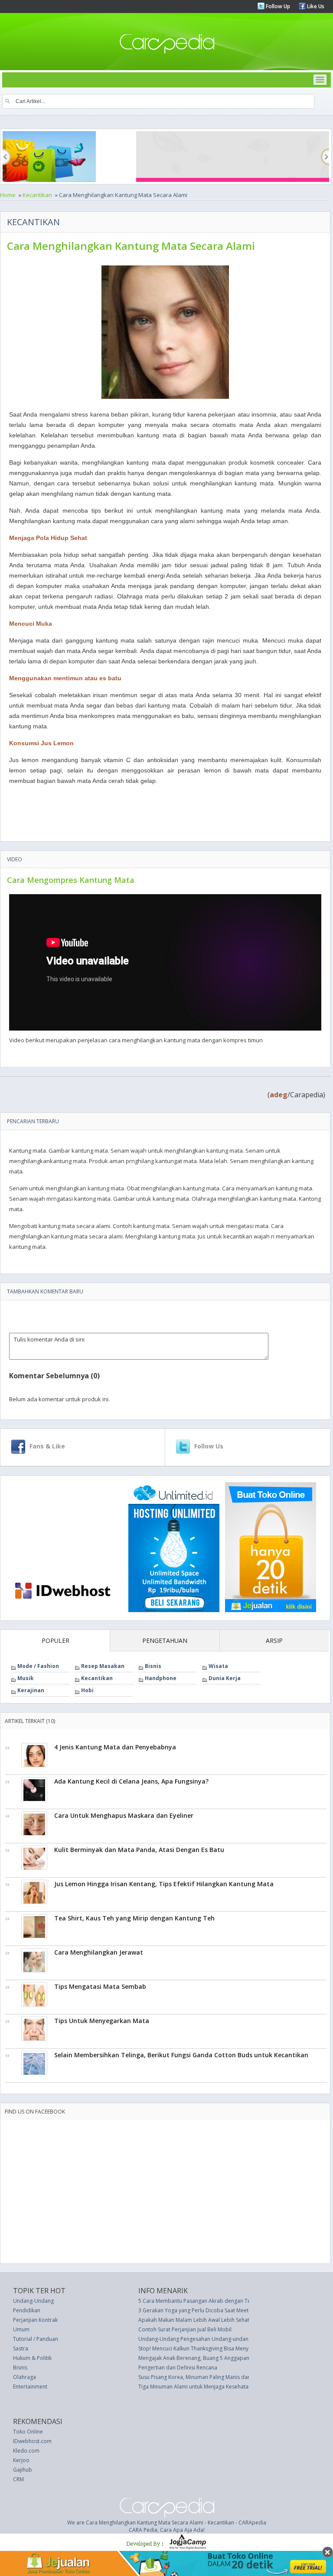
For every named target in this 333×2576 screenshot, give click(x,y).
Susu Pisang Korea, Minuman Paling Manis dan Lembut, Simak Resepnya (225, 2377)
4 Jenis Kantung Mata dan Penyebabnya (115, 1747)
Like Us (315, 6)
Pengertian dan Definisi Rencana (178, 2368)
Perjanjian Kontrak (35, 2320)
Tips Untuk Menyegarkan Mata (102, 2021)
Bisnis (153, 1666)
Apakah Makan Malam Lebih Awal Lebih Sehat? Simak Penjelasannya (221, 2320)
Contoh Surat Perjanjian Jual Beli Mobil (185, 2329)
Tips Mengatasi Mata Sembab (100, 1986)
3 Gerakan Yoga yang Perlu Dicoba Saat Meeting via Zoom (209, 2310)
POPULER (55, 1640)
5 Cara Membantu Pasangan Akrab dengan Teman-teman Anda (216, 2301)
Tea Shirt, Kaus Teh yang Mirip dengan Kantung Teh (134, 1918)
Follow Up (277, 6)
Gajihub (23, 2470)
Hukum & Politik (32, 2358)
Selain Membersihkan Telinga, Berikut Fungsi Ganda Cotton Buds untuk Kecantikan (181, 2055)
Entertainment (30, 2387)
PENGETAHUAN (165, 1640)
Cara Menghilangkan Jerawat (99, 1952)
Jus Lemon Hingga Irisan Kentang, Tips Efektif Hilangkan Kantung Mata (164, 1884)
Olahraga (24, 2377)
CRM (18, 2479)
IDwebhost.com (32, 2441)
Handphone (161, 1678)
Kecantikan (37, 195)
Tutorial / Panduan (36, 2339)
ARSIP (274, 1640)
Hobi (87, 1690)
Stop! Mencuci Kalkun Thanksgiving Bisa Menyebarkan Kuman (213, 2348)
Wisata (218, 1666)
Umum (21, 2329)
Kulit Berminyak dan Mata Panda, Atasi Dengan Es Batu (139, 1850)
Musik (26, 1678)
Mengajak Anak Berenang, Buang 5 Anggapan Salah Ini (204, 2358)
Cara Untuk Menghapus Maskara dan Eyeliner (124, 1815)
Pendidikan (27, 2310)
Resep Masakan (103, 1666)
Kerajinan (31, 1690)
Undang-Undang (33, 2301)
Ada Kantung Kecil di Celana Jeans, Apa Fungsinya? (131, 1781)
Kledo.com (26, 2451)
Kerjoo (21, 2460)
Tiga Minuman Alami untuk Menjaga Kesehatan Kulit (201, 2387)
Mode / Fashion (38, 1666)
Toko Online (28, 2432)
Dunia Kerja (225, 1678)
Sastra (21, 2348)
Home (8, 195)
